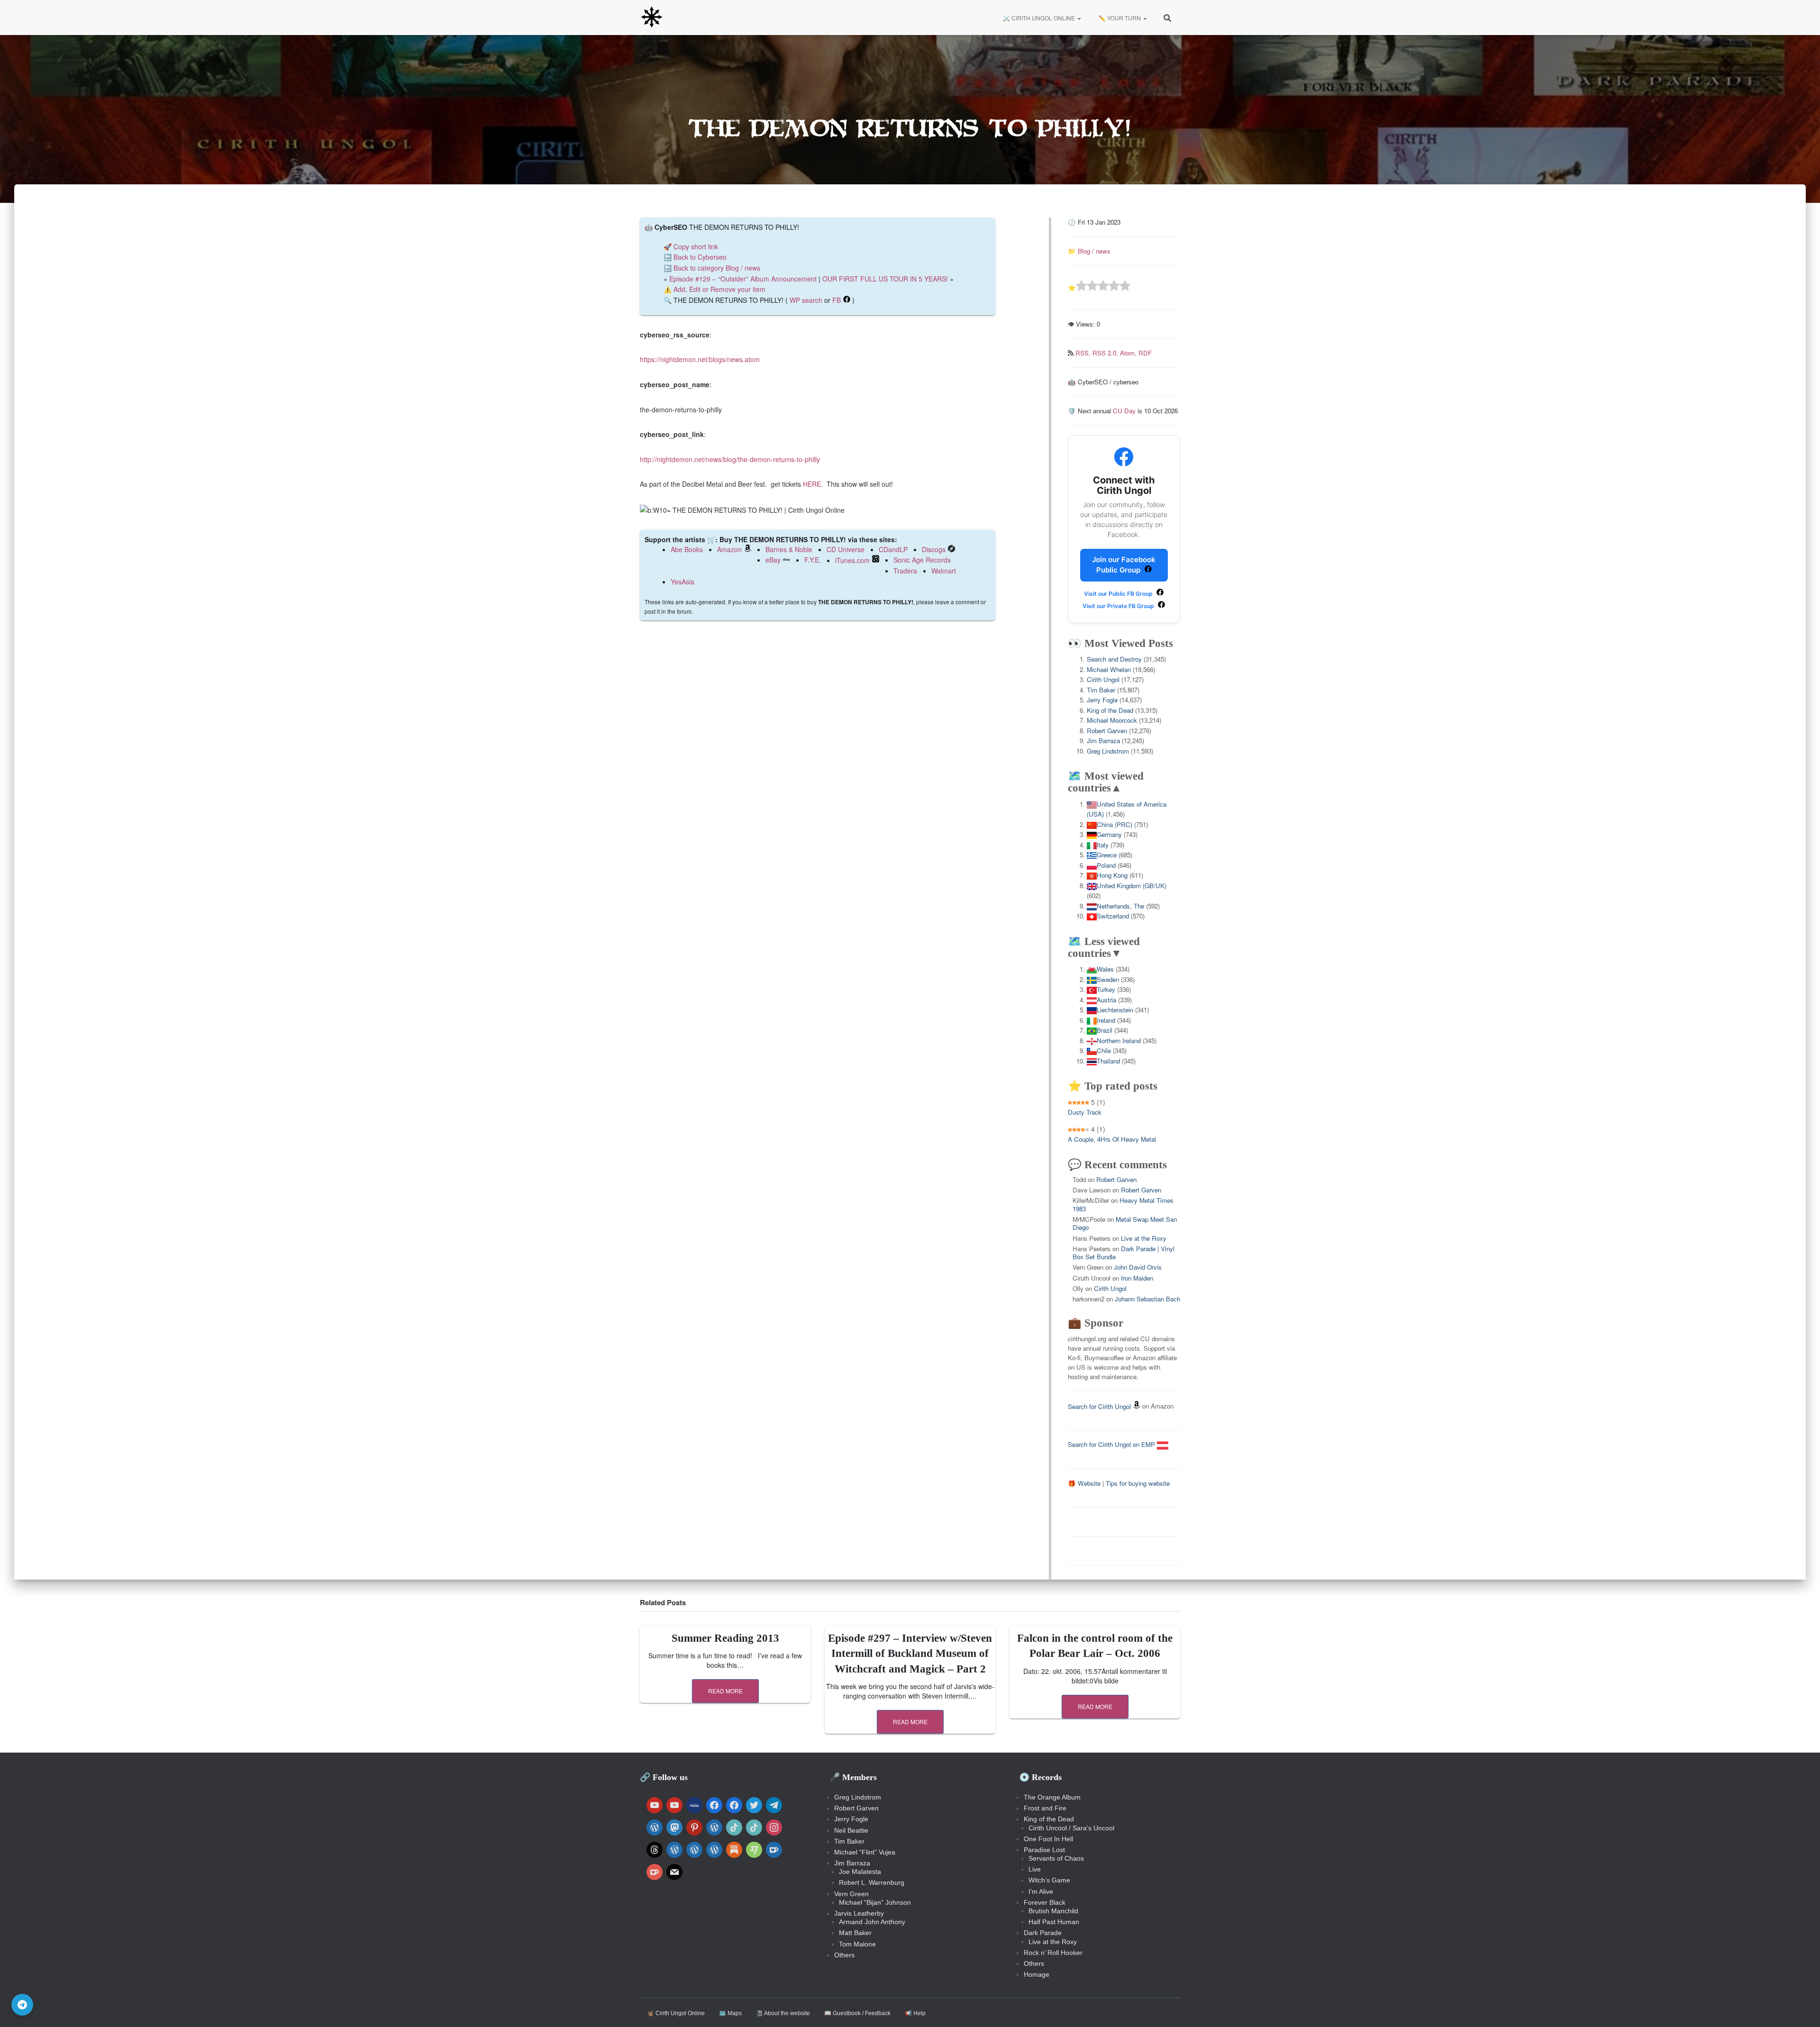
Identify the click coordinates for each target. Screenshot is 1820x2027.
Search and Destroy (1114, 659)
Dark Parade (1043, 1933)
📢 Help (915, 2013)
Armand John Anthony (872, 1922)
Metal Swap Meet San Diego (1125, 1223)
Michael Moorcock (1112, 720)
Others (844, 1955)
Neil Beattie (851, 1830)
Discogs (934, 549)
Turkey (1106, 989)
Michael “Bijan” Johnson (875, 1902)
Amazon (729, 549)
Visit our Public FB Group (1119, 594)
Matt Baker (855, 1933)
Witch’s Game (1049, 1880)
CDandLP (893, 549)
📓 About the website (783, 2013)
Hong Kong (1112, 875)
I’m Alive (1041, 1891)
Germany (1109, 834)
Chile (1104, 1050)
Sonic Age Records (922, 560)
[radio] (1081, 287)
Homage (1037, 1974)
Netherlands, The (1120, 906)
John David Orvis (1138, 1267)
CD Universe (846, 549)
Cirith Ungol (1103, 679)
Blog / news (1094, 251)
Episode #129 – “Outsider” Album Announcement (743, 279)
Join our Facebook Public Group (1124, 565)
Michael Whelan (1109, 669)
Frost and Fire (1045, 1808)
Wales (1105, 969)
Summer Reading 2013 (725, 1638)
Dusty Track (1085, 1112)
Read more (725, 1691)
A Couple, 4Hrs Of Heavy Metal (1112, 1139)
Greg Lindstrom (1108, 751)
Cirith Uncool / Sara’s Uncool (1071, 1828)
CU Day (1124, 411)
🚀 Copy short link (691, 246)
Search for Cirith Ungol (1099, 1406)
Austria (1106, 1000)
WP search (806, 300)
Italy (1103, 845)
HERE (812, 484)
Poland (1106, 865)
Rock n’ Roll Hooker (1053, 1953)
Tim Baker (1101, 690)
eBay (773, 560)
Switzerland (1113, 916)
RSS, (1084, 353)
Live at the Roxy (1144, 1238)
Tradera (905, 571)
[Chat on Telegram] (22, 2005)
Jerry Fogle (1102, 700)
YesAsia (682, 582)
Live (1035, 1869)
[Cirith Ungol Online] (652, 18)
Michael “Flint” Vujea (865, 1852)
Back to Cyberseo (700, 257)
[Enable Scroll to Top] (1801, 2008)
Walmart (944, 571)
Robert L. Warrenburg (872, 1882)
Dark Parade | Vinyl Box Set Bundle (1124, 1253)
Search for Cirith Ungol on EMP (1112, 1444)
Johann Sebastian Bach (1147, 1299)
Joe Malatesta (860, 1872)
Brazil (1105, 1030)
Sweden (1108, 979)
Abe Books (687, 549)
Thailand (1108, 1061)
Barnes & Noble (789, 549)
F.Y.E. (813, 560)
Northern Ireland (1119, 1041)
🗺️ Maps (730, 2013)
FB (837, 300)
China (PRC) (1115, 824)
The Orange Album (1052, 1797)
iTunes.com (852, 560)
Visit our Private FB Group (1119, 606)
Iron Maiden (1137, 1278)
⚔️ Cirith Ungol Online (1039, 18)
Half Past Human (1054, 1922)
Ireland (1106, 1020)
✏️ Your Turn (1120, 18)
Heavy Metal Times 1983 (1123, 1204)
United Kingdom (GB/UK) (1132, 886)
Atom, (1129, 353)
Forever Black (1045, 1902)
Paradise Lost (1044, 1850)
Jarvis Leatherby (859, 1913)
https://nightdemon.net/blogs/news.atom (700, 359)
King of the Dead (1110, 710)
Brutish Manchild (1053, 1911)
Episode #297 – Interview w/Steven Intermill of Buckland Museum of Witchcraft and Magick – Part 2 (910, 1653)
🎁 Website (1084, 1483)
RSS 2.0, (1106, 353)
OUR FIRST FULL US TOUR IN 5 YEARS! (885, 279)
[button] (1079, 18)
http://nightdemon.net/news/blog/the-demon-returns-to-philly (730, 459)
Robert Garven (1107, 731)
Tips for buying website (1138, 1483)
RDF (1145, 353)
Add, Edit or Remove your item (719, 289)
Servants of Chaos (1056, 1858)
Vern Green (851, 1894)
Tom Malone (857, 1944)
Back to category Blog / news (717, 268)
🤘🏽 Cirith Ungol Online (676, 2013)
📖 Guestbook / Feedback (857, 2013)
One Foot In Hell (1048, 1839)
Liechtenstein (1115, 1010)
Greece (1107, 855)
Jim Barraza (1103, 741)
